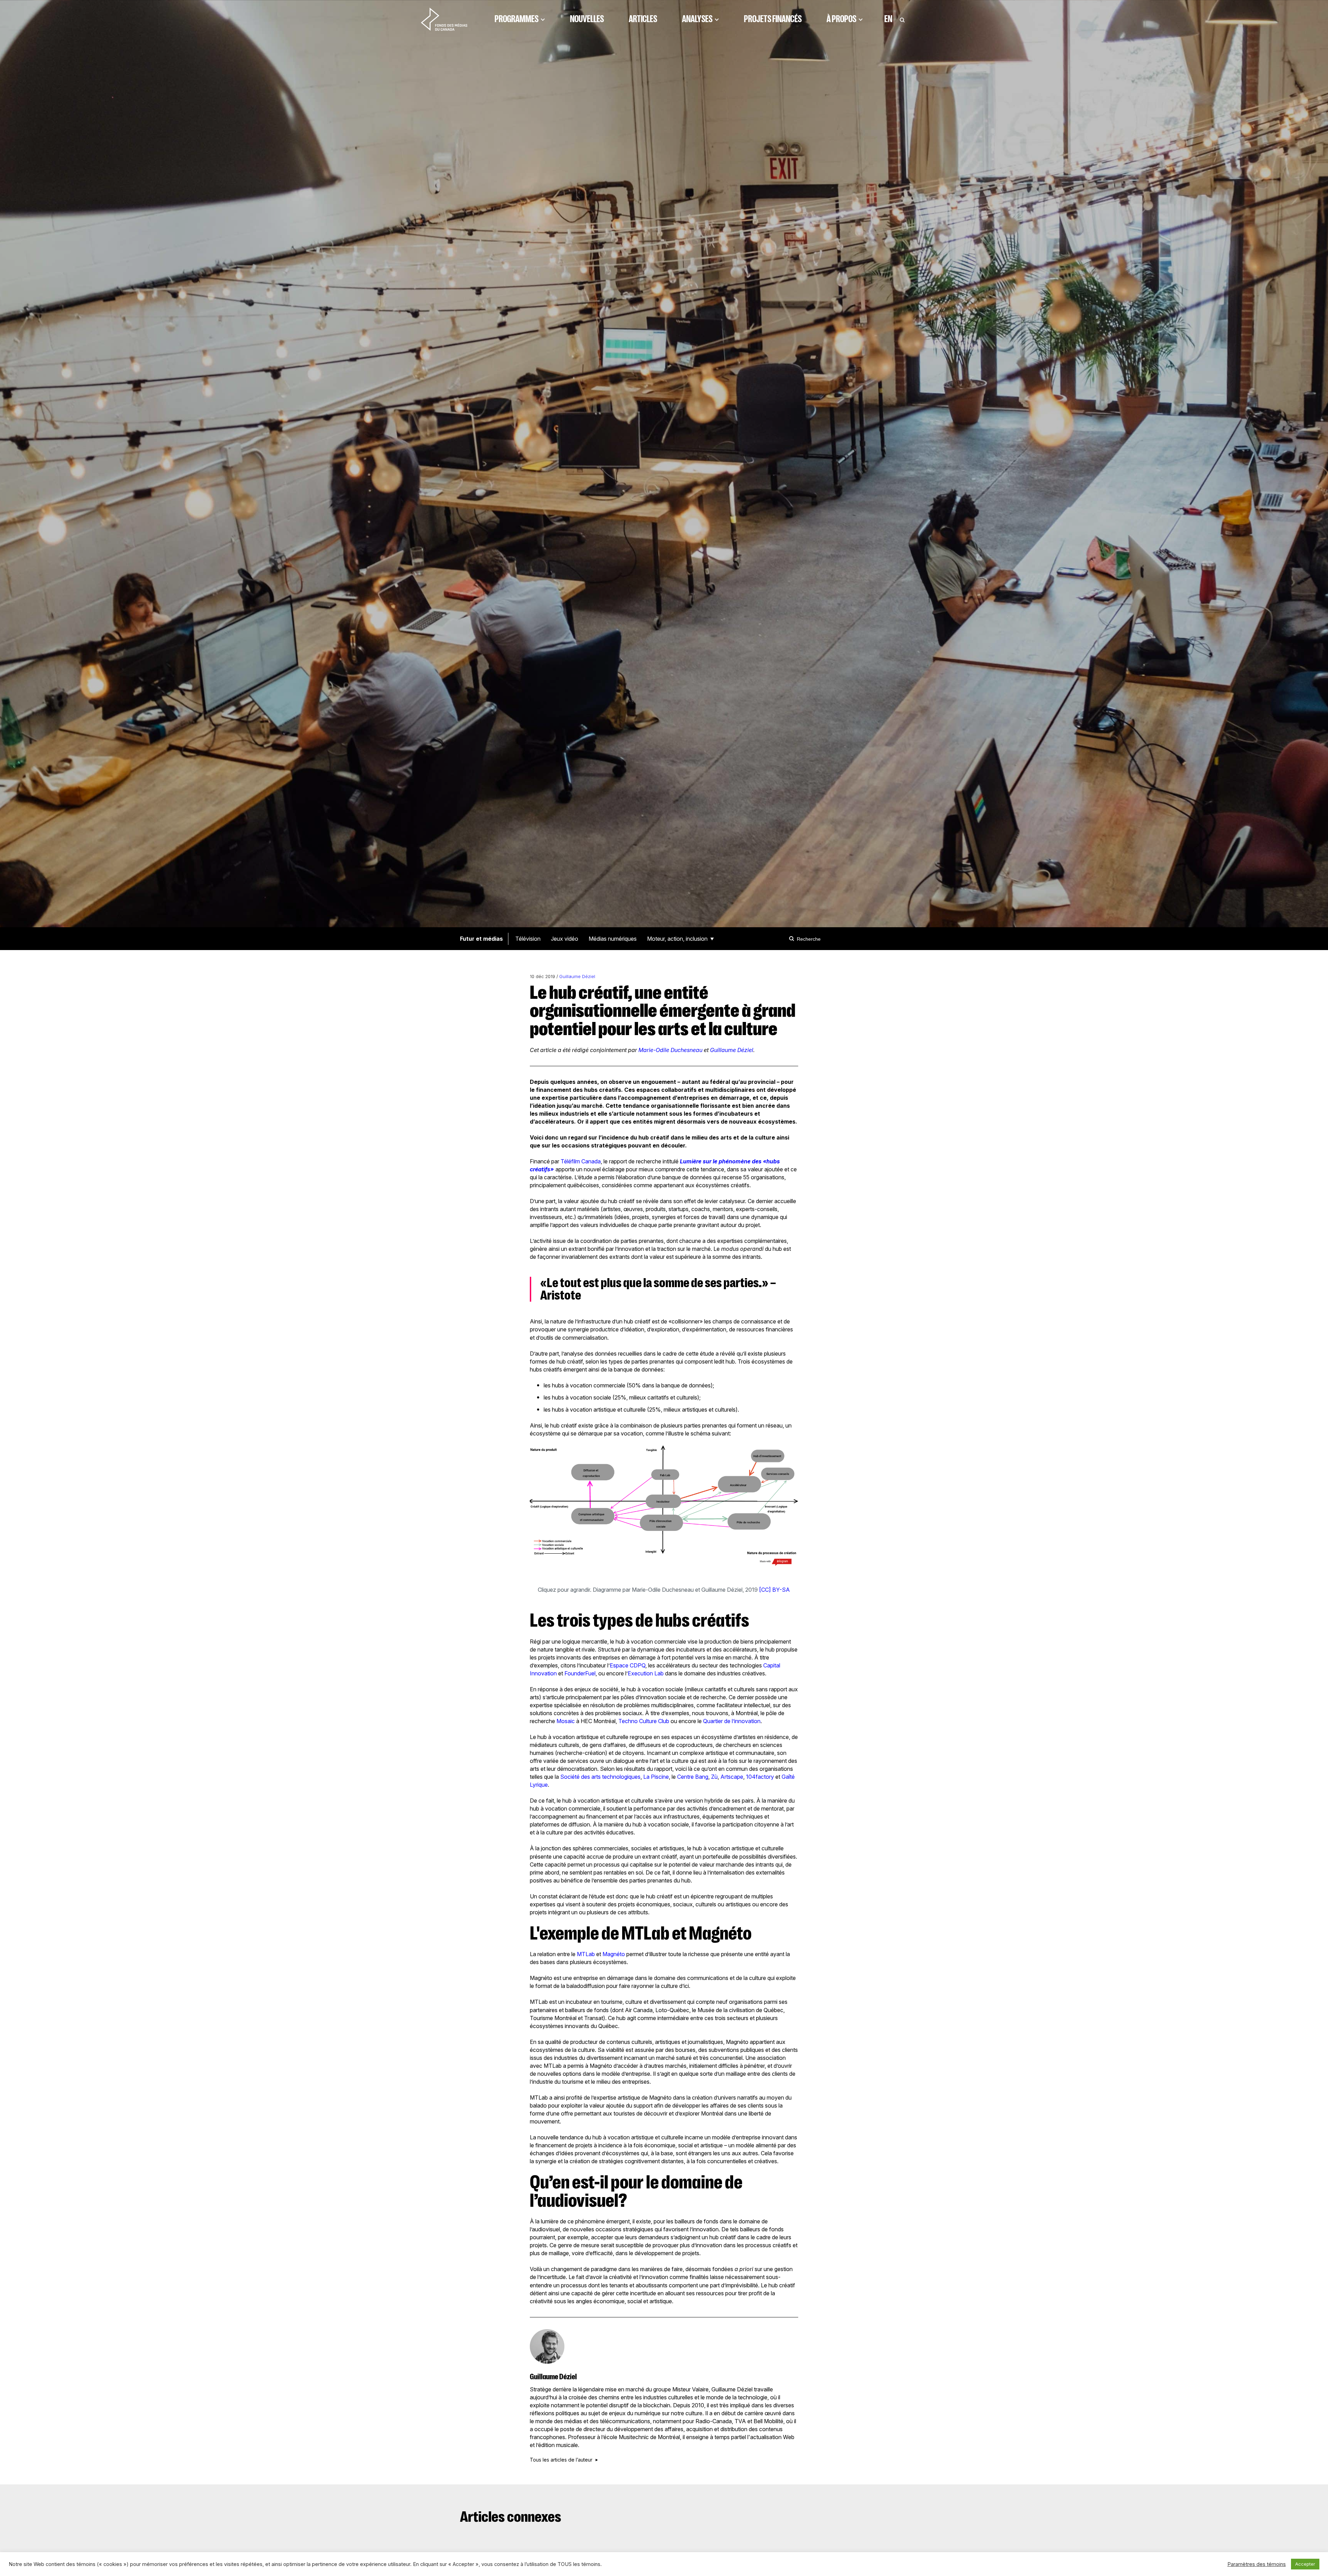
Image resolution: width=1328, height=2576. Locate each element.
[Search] (793, 939)
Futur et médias (481, 939)
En (888, 19)
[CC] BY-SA (774, 1590)
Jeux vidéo (565, 939)
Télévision (528, 939)
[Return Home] (444, 19)
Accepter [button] (1305, 2564)
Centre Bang (693, 1777)
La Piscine (656, 1777)
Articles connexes (511, 2517)
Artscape (732, 1777)
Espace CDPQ (628, 1665)
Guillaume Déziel (577, 977)
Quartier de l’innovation (732, 1721)
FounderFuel (580, 1673)
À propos (841, 19)
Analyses (697, 19)
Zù (714, 1777)
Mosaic (566, 1721)
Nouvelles (587, 19)
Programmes (517, 19)
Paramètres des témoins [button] (1257, 2564)
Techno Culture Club (644, 1721)
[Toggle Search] (902, 19)
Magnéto (614, 1954)
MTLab (586, 1954)
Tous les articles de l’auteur (561, 2460)
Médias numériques (613, 939)
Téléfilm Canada (581, 1161)
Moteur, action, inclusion (677, 939)
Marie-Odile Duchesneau (670, 1050)
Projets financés (773, 19)
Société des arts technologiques (600, 1777)
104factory (760, 1777)
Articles (643, 19)
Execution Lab (646, 1673)
